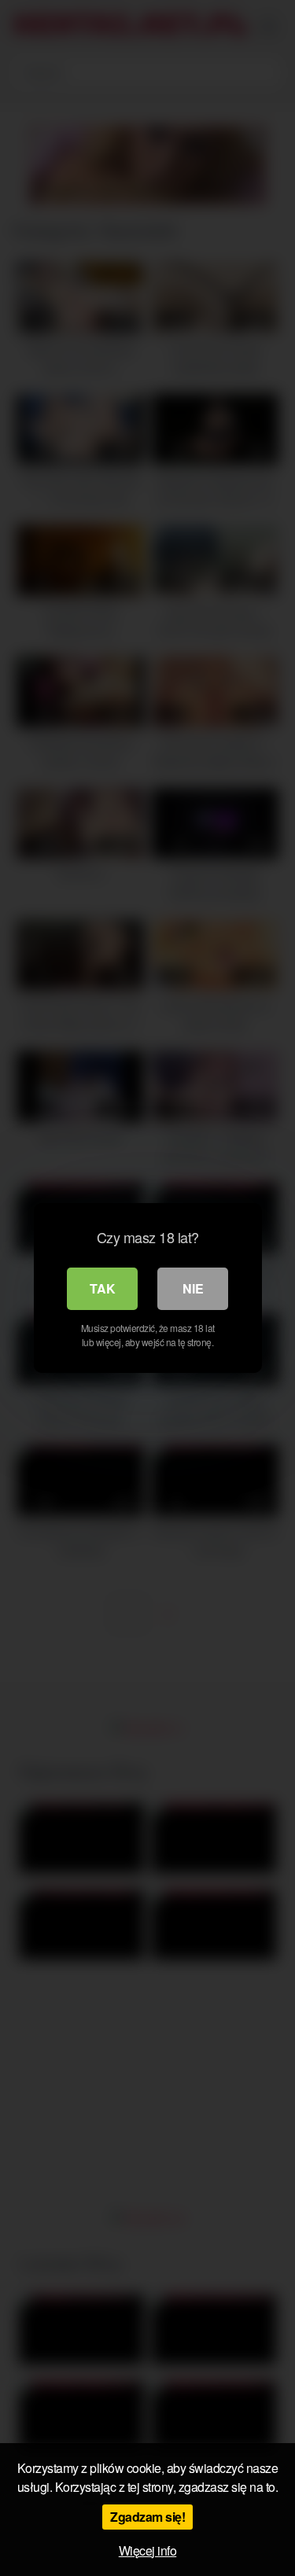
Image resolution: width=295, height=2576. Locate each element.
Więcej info (148, 2550)
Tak (103, 1288)
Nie (193, 1288)
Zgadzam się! (147, 2517)
